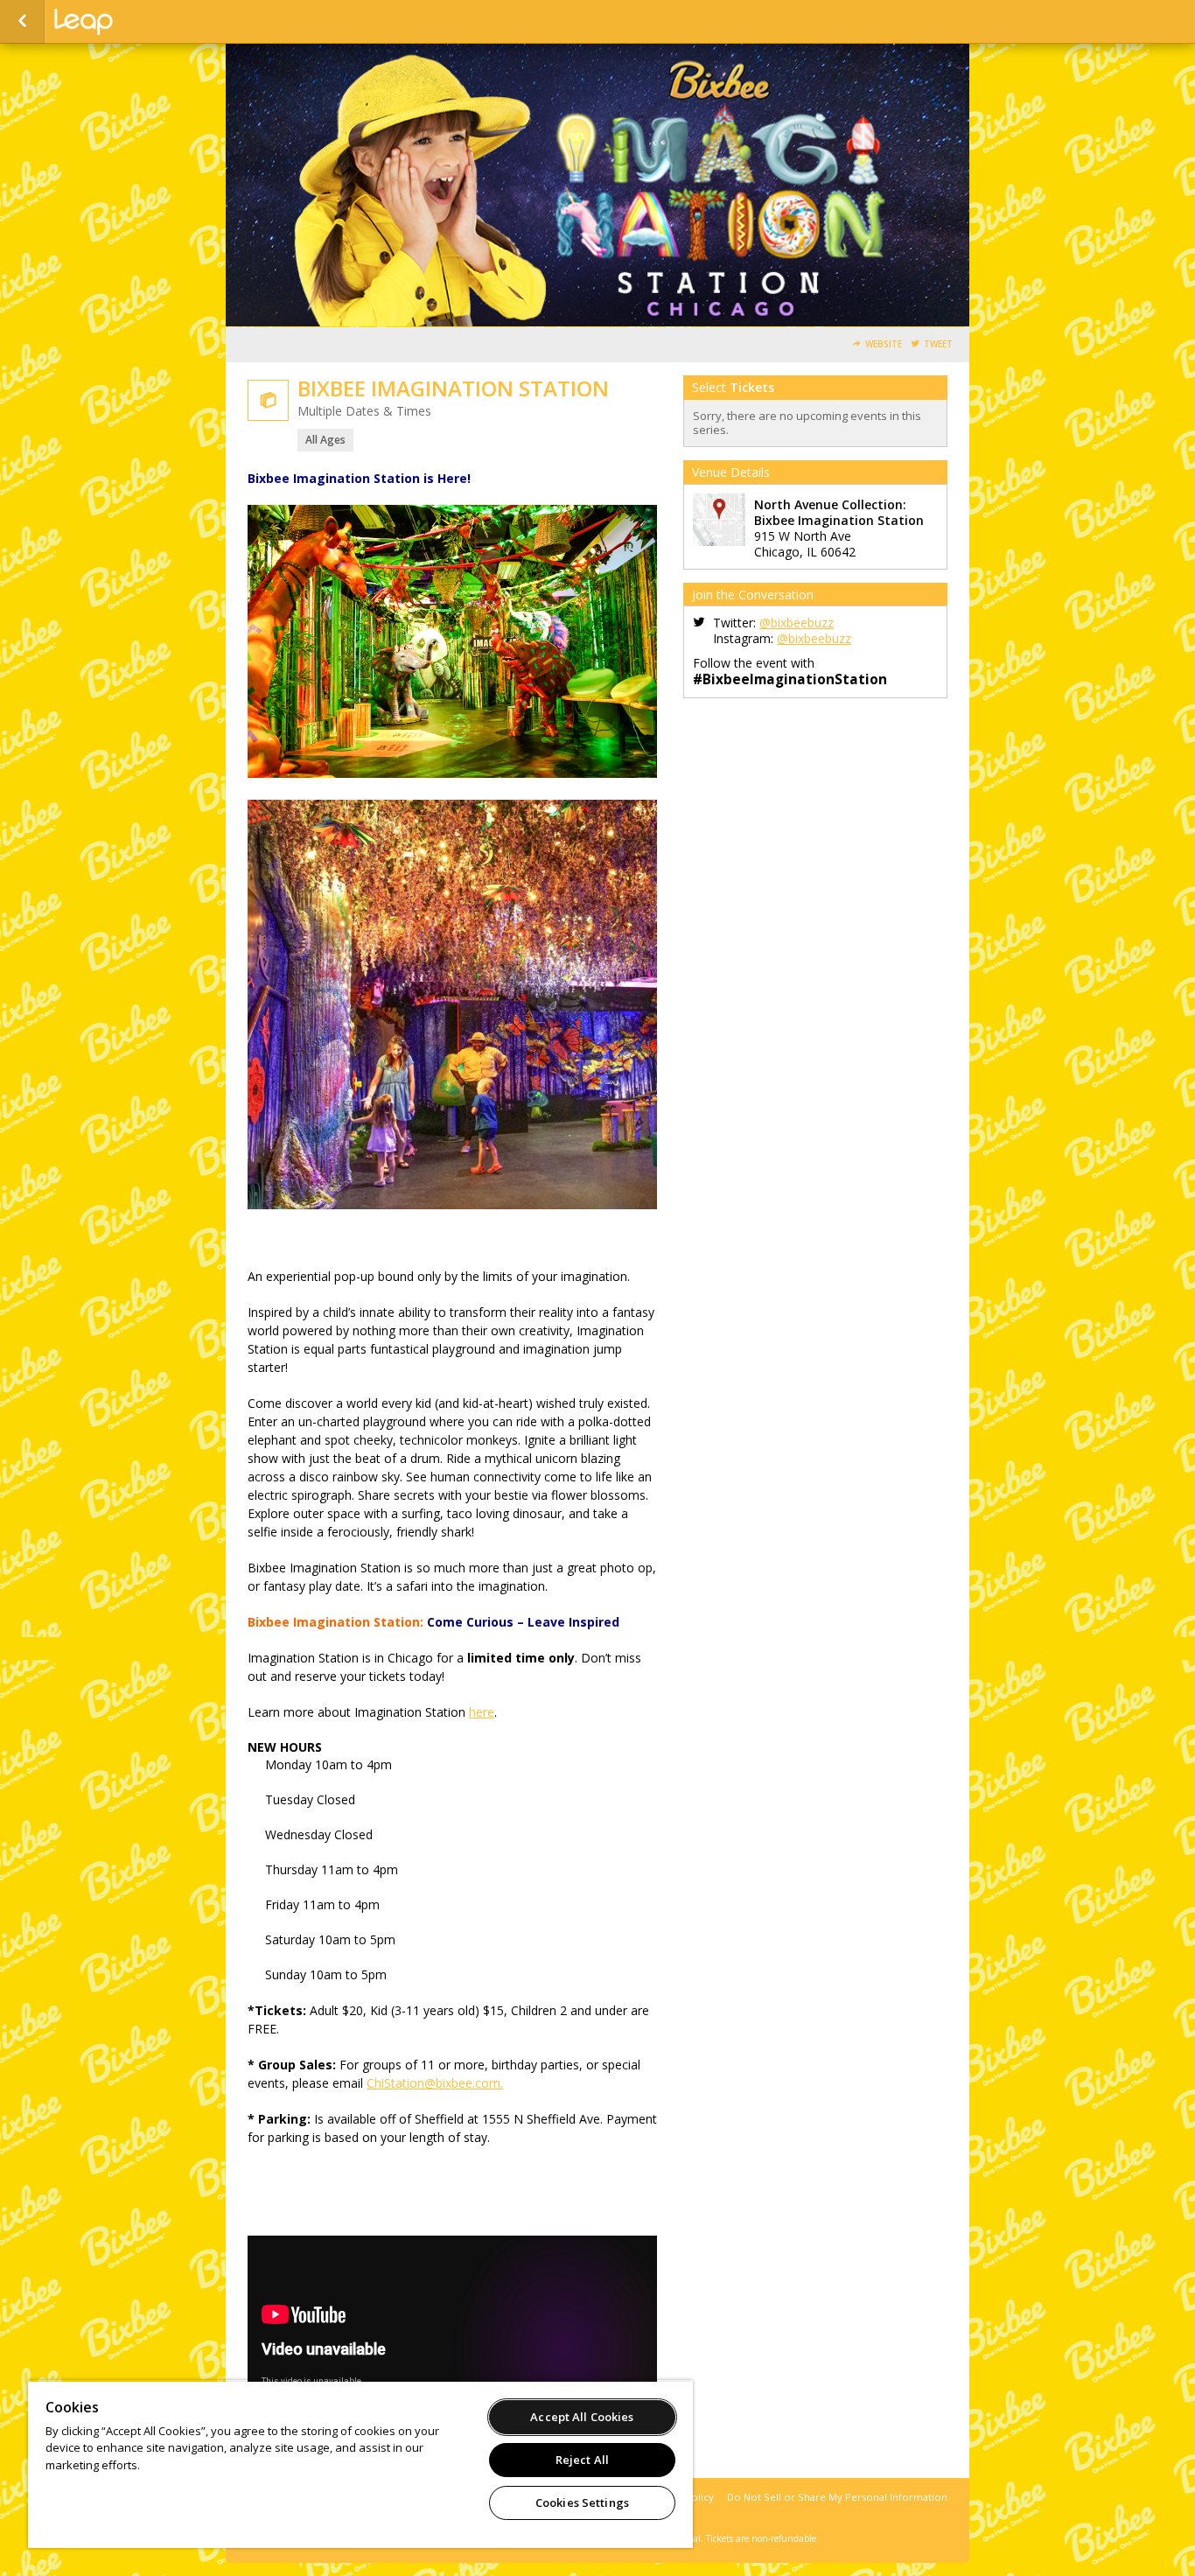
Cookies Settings (582, 2502)
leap (142, 22)
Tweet (938, 344)
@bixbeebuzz (797, 623)
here (482, 1712)
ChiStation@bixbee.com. (435, 2083)
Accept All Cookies (582, 2417)
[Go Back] (22, 22)
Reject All (582, 2460)
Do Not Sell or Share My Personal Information (837, 2497)
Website (884, 344)
